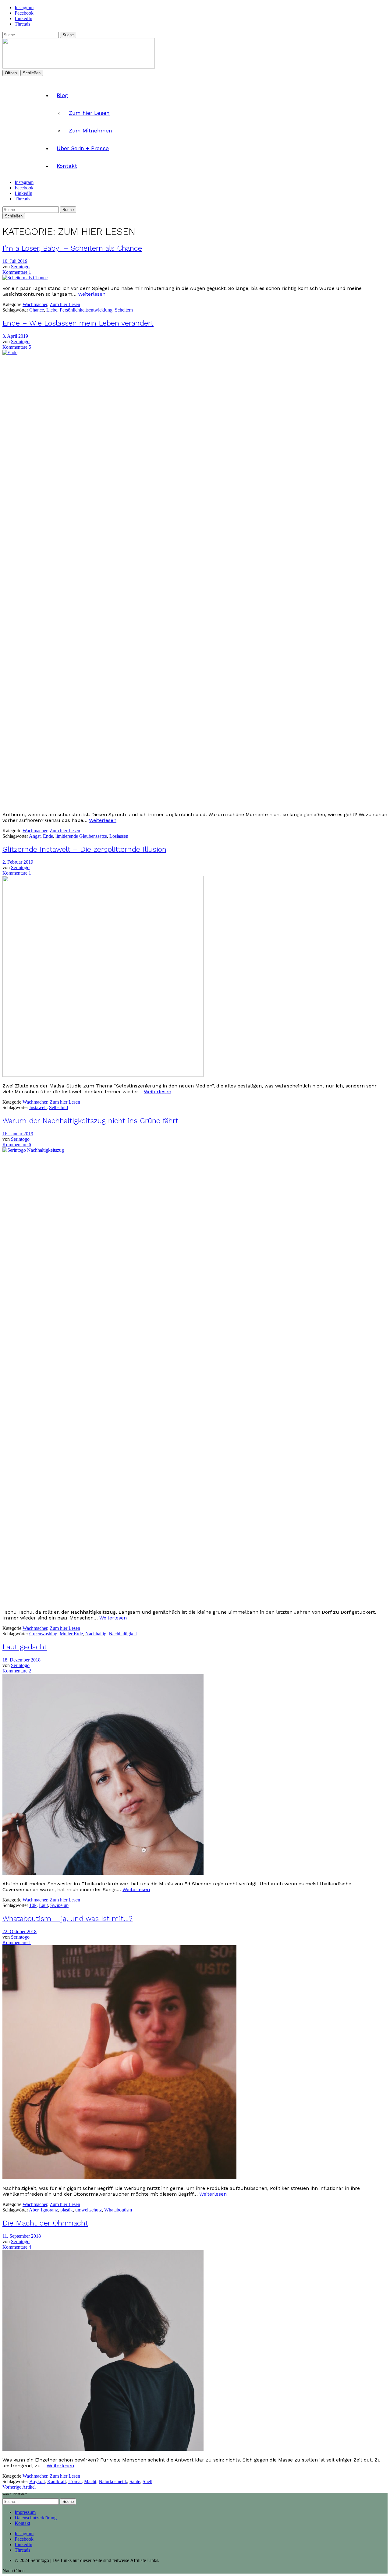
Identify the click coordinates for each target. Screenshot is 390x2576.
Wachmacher (35, 304)
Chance (37, 310)
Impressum (25, 2512)
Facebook (24, 13)
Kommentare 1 (17, 272)
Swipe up (59, 1905)
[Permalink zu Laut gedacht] (103, 1873)
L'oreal (75, 2481)
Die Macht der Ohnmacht (45, 2223)
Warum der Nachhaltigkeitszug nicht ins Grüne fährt (90, 1121)
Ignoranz (49, 2210)
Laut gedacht (25, 1647)
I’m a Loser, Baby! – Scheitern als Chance (72, 248)
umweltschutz (89, 2210)
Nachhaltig (96, 1634)
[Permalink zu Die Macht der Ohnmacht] (103, 2449)
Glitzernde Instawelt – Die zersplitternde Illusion (84, 849)
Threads (22, 24)
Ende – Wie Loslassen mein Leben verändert (78, 323)
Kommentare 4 (17, 2247)
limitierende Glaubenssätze (81, 836)
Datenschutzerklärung (36, 2518)
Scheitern (124, 310)
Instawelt (38, 1107)
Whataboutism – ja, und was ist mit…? (67, 1919)
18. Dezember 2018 (21, 1660)
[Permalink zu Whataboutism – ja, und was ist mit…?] (119, 2178)
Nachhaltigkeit (123, 1634)
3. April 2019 (15, 336)
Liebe (52, 310)
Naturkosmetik (113, 2481)
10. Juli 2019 (15, 261)
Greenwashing (43, 1634)
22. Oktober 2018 (19, 1931)
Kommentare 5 (17, 347)
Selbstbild (58, 1107)
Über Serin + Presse (83, 148)
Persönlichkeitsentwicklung (86, 310)
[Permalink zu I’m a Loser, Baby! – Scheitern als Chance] (25, 278)
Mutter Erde (71, 1634)
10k (33, 1905)
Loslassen (119, 836)
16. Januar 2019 (18, 1134)
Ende (48, 836)
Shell (147, 2481)
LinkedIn (23, 18)
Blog (62, 95)
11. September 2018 (22, 2236)
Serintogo (20, 267)
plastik (67, 2210)
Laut (43, 1905)
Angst (35, 836)
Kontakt (67, 166)
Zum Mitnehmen (90, 131)
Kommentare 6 (17, 1145)
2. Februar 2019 (18, 862)
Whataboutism (118, 2210)
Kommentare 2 (17, 1671)
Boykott (37, 2481)
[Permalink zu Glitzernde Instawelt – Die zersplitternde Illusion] (103, 1075)
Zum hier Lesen (89, 113)
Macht (90, 2481)
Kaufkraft (57, 2481)
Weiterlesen (92, 294)
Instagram (24, 7)
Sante (135, 2481)
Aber (34, 2210)
